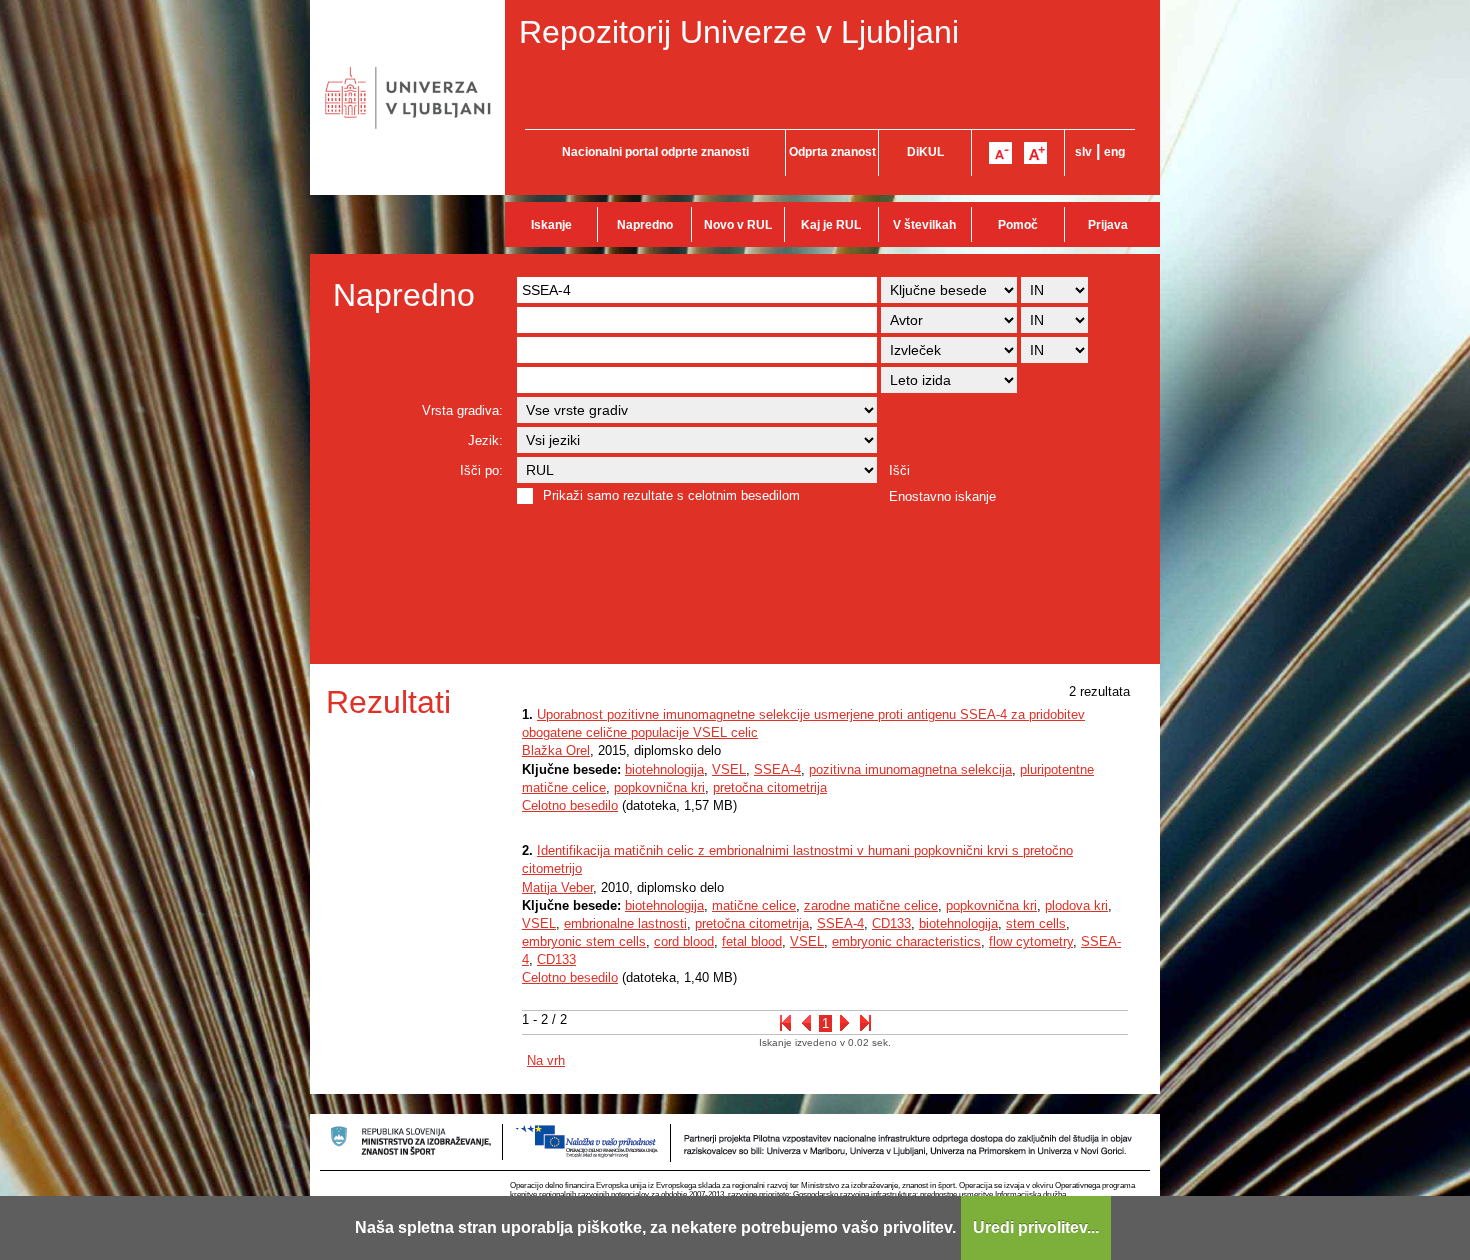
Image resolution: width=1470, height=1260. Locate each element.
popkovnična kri (659, 787)
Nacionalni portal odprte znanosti (655, 152)
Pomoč (1018, 225)
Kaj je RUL (831, 225)
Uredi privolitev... (1036, 1227)
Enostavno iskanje (942, 496)
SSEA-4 (777, 769)
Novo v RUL (738, 225)
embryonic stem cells (584, 941)
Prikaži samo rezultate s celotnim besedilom (671, 495)
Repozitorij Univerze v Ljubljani (739, 32)
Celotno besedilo (570, 805)
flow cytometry (1031, 941)
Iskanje (551, 225)
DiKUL (925, 152)
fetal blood (752, 941)
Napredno (645, 225)
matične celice (754, 905)
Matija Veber (557, 887)
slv (1083, 152)
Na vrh (546, 1060)
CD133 (891, 923)
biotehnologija (664, 769)
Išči (899, 470)
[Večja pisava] (1035, 153)
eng (1114, 152)
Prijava (1108, 225)
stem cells (1036, 923)
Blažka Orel (556, 750)
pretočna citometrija (770, 787)
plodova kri (1076, 905)
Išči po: (481, 470)
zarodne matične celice (871, 905)
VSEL (729, 769)
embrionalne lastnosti (625, 923)
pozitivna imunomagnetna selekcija (910, 769)
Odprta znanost (832, 152)
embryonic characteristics (906, 941)
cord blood (684, 941)
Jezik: (485, 440)
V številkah (924, 225)
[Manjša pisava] (1000, 153)
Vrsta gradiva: (462, 410)
